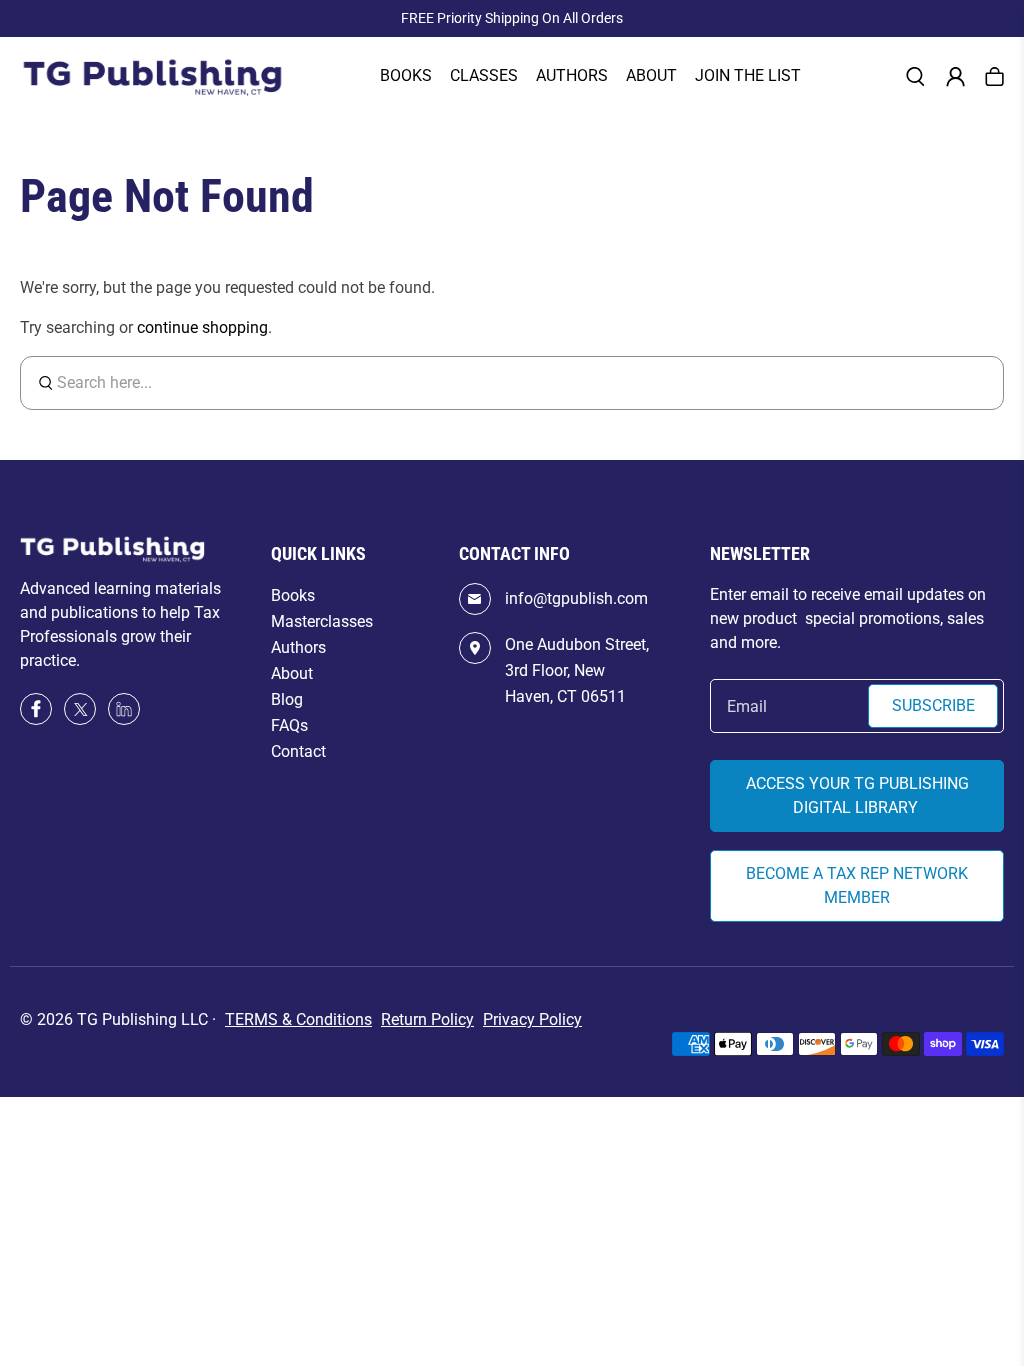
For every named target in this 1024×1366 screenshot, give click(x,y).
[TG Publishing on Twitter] (80, 719)
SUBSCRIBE (933, 705)
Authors (298, 647)
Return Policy (427, 1019)
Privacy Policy (532, 1019)
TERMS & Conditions (298, 1019)
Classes (484, 75)
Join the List (748, 75)
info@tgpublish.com (576, 598)
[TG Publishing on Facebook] (36, 719)
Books (406, 75)
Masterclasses (322, 621)
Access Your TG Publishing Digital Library (857, 795)
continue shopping (202, 327)
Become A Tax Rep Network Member (857, 885)
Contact (298, 751)
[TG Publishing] (152, 77)
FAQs (289, 725)
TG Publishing (127, 1019)
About (651, 75)
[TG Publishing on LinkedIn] (124, 711)
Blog (287, 699)
